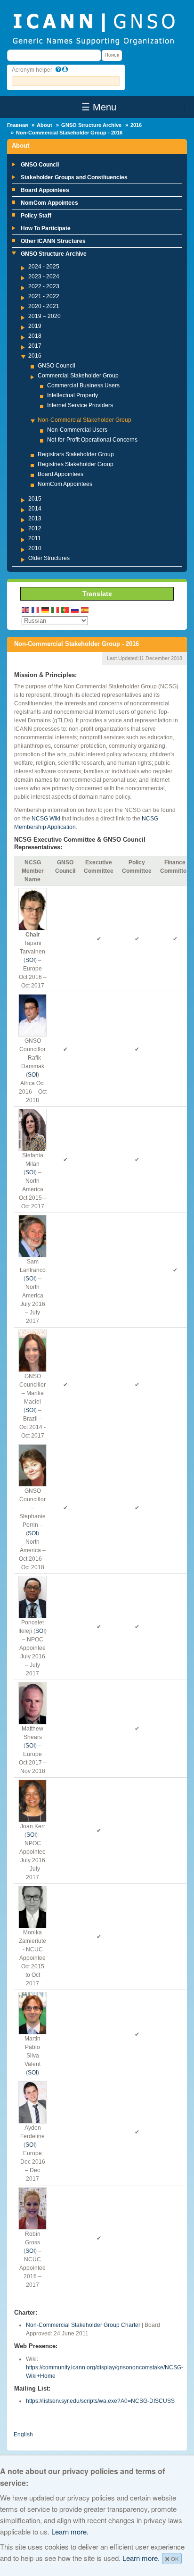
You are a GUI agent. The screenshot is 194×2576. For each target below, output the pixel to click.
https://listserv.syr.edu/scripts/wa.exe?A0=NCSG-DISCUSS (100, 2401)
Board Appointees (45, 190)
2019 (35, 326)
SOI (30, 960)
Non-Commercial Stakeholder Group (85, 420)
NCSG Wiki (46, 819)
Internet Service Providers (80, 405)
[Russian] (75, 609)
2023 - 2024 (44, 276)
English (23, 2434)
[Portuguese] (65, 609)
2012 (35, 528)
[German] (46, 609)
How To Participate (46, 228)
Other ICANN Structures (53, 241)
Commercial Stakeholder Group (78, 376)
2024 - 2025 (44, 267)
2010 (35, 548)
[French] (36, 609)
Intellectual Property (73, 395)
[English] (26, 609)
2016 (136, 125)
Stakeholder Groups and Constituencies (74, 177)
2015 (35, 499)
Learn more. (70, 2531)
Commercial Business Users (83, 385)
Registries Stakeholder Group (76, 464)
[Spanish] (85, 609)
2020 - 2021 (44, 306)
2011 (35, 538)
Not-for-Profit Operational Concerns (92, 440)
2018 (35, 336)
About (44, 125)
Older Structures (49, 558)
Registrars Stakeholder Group (76, 454)
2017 (35, 346)
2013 (35, 519)
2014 (35, 509)
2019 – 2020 (44, 316)
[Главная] (93, 28)
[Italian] (56, 609)
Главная (17, 125)
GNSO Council (40, 165)
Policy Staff (36, 216)
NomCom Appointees (49, 203)
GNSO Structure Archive (91, 125)
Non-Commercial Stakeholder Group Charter (83, 2325)
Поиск (112, 55)
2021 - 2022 (44, 296)
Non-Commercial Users (77, 430)
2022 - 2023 (44, 286)
